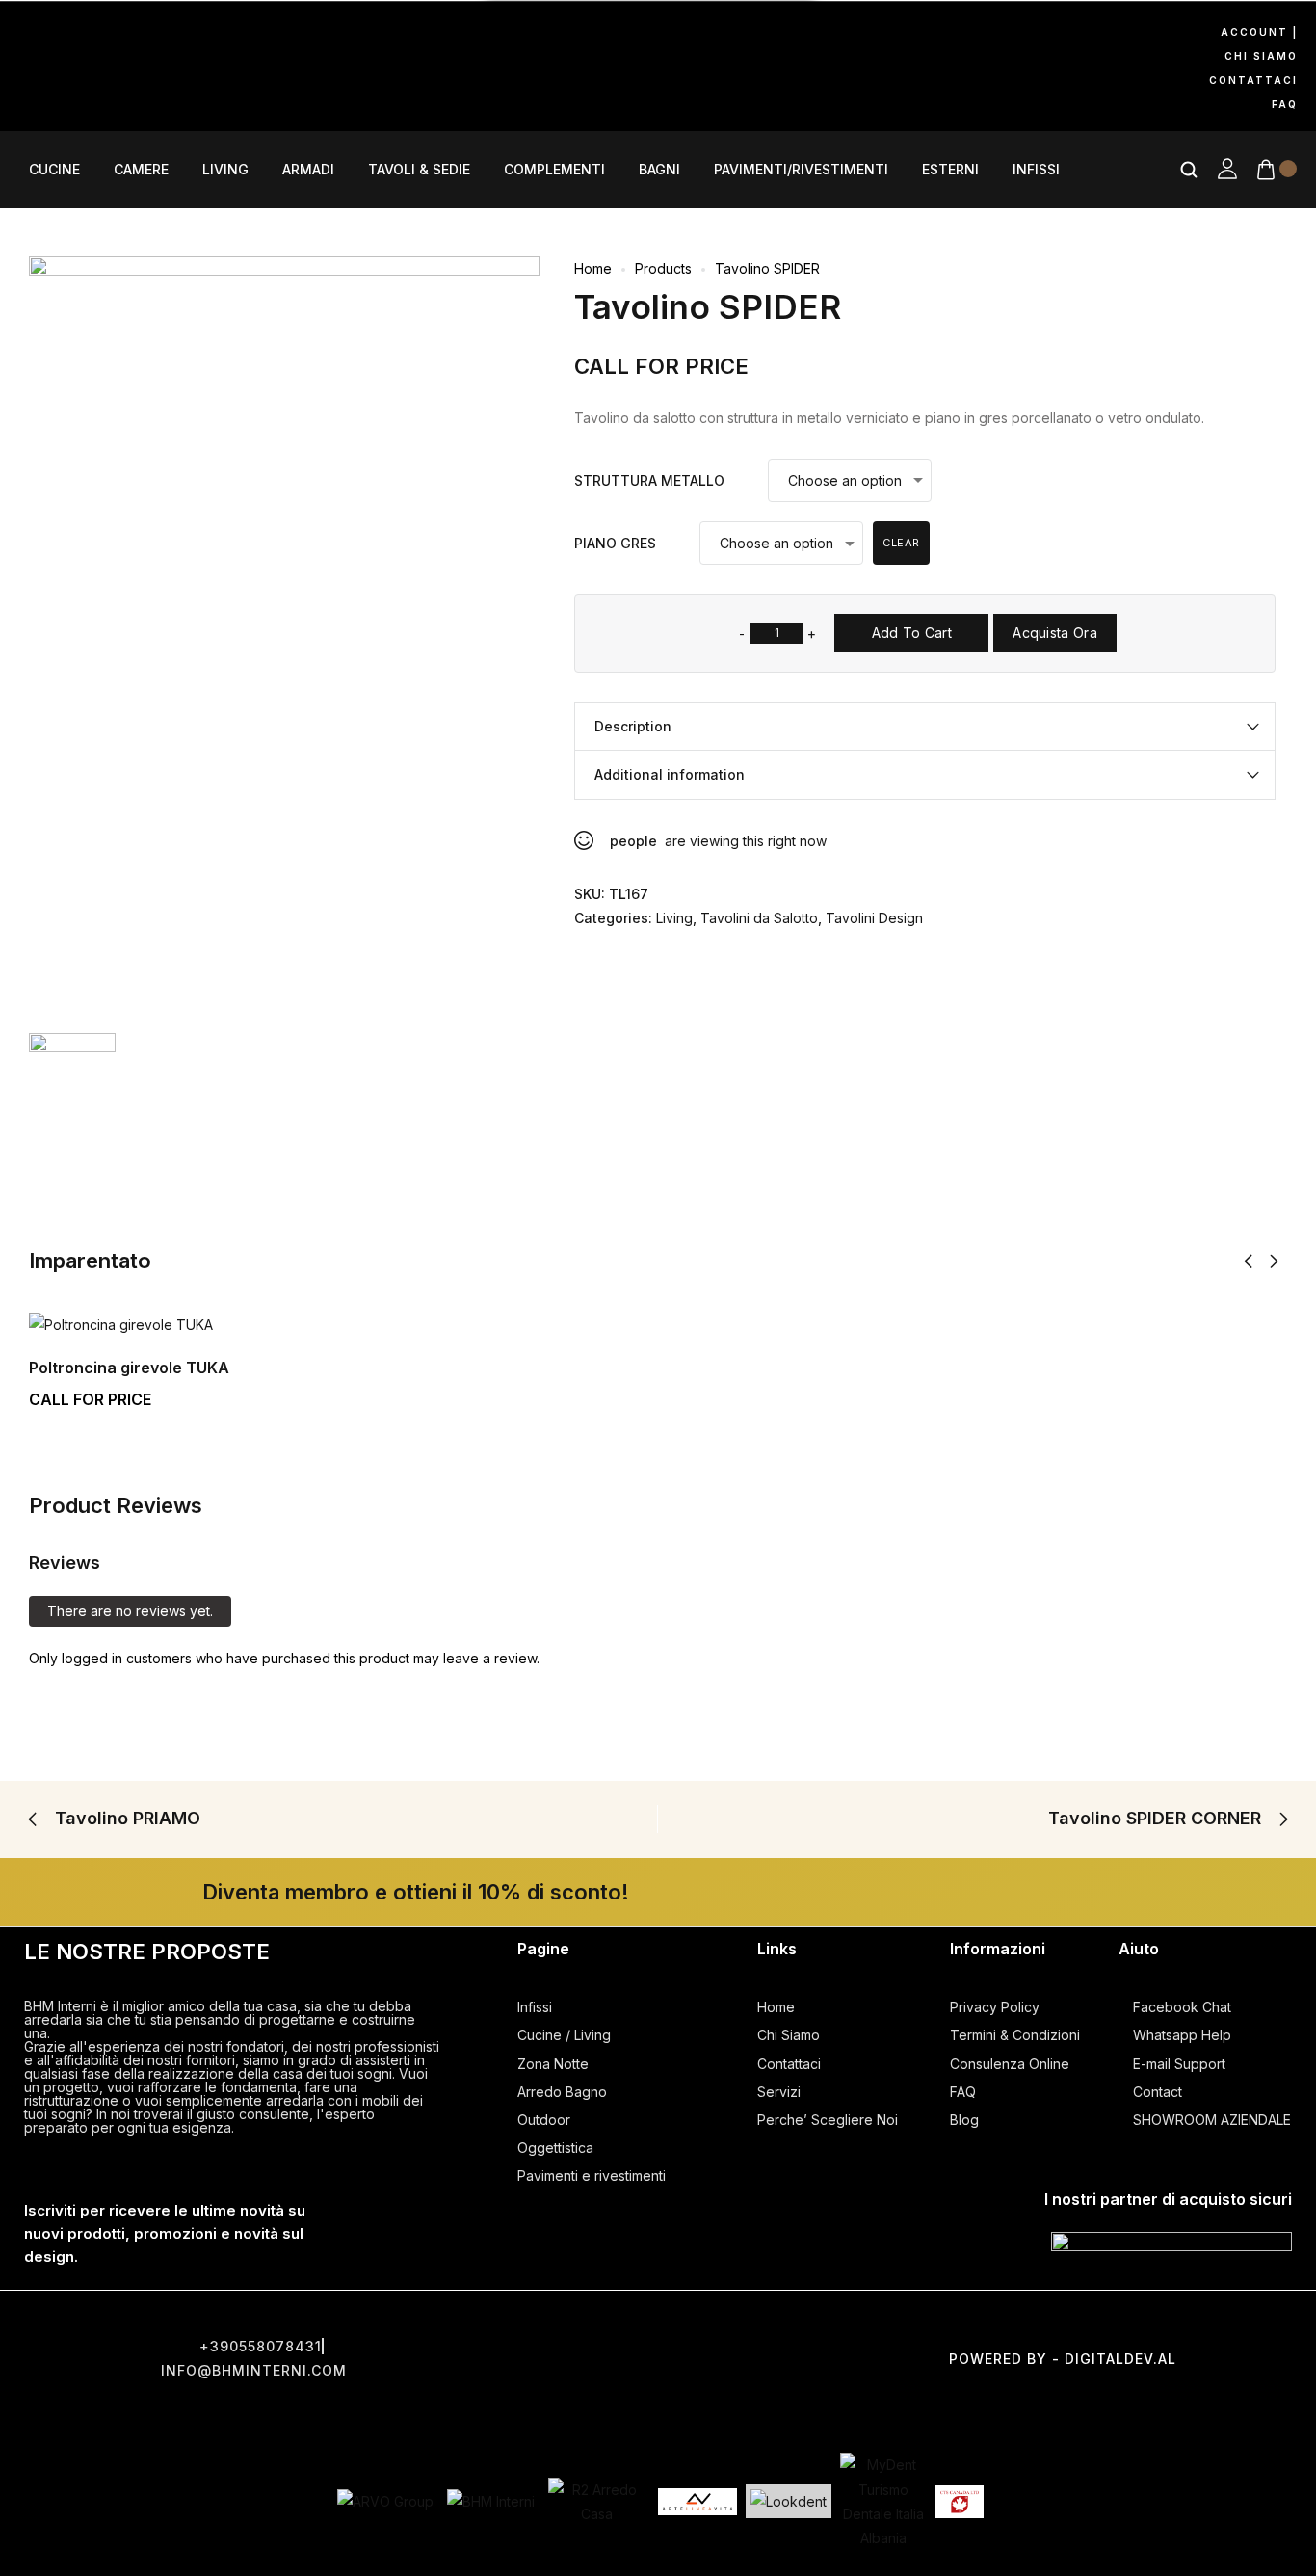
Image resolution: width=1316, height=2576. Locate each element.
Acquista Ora (1055, 633)
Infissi (1036, 170)
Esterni (950, 170)
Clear (901, 543)
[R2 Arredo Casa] (596, 2502)
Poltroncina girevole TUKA (129, 1368)
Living (225, 170)
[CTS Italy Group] (960, 2502)
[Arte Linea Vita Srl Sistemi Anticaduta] (697, 2502)
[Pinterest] (34, 91)
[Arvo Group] (385, 2501)
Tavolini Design (874, 918)
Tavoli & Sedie (419, 170)
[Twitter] (658, 2324)
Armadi (308, 170)
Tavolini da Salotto (759, 918)
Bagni (659, 170)
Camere (141, 170)
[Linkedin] (115, 91)
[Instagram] (115, 36)
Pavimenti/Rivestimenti (801, 170)
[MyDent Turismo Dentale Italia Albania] (883, 2501)
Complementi (554, 170)
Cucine (54, 170)
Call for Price (661, 366)
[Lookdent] (789, 2501)
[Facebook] (34, 36)
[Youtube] (196, 36)
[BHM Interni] (491, 2501)
